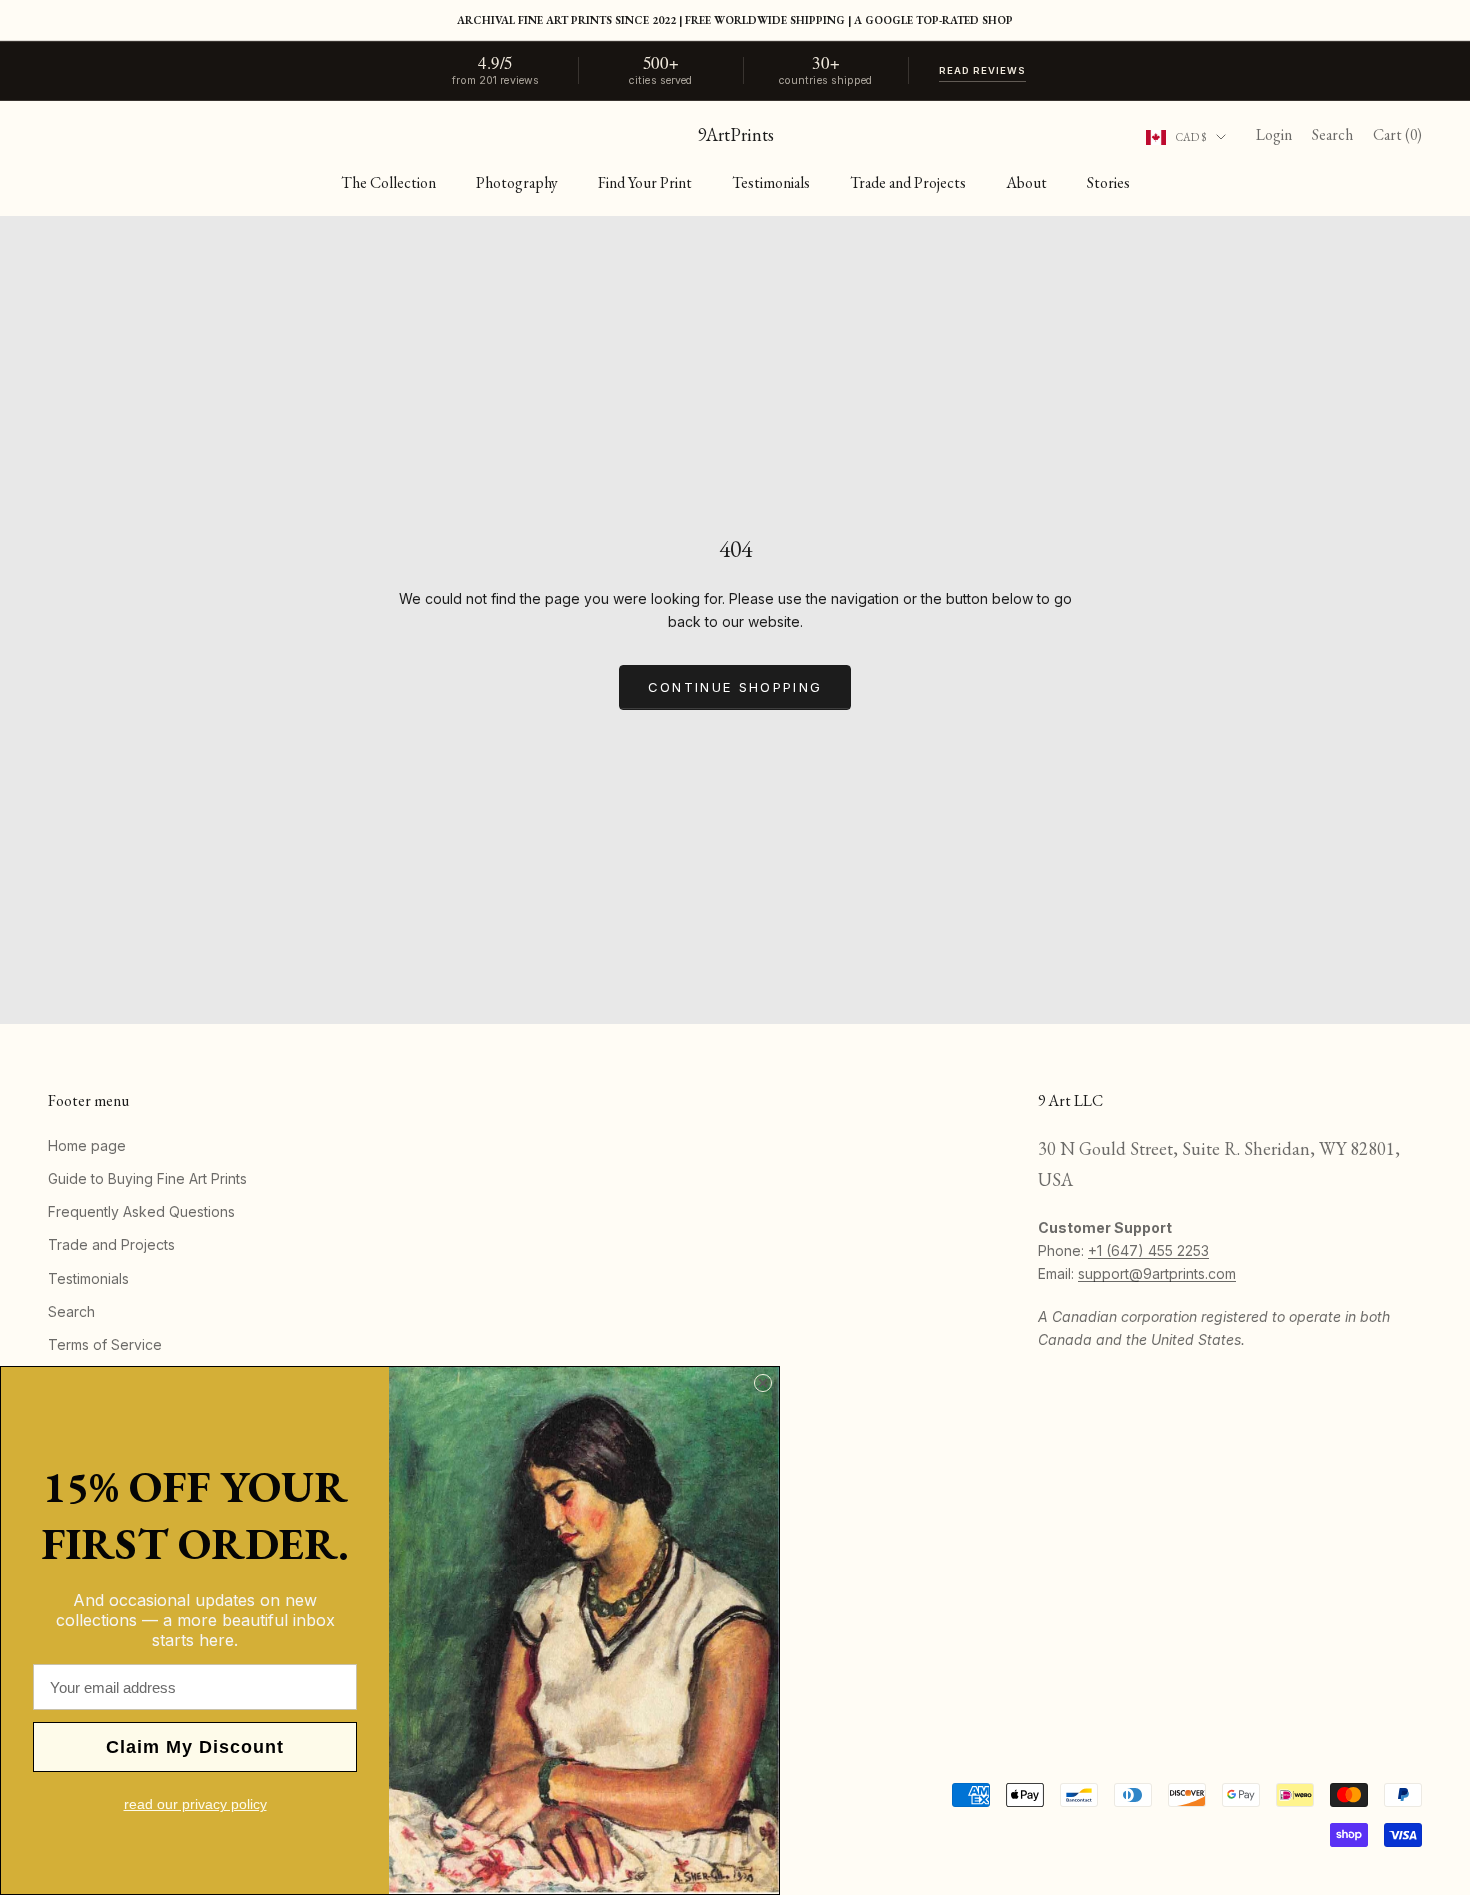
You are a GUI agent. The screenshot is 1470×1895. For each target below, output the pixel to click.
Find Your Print (645, 182)
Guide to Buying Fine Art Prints (147, 1178)
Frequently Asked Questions (141, 1211)
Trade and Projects (908, 182)
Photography (517, 182)
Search (71, 1311)
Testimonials (771, 182)
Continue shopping (735, 687)
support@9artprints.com (1157, 1273)
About (1026, 182)
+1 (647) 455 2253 (1148, 1250)
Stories (1108, 182)
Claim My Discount (195, 1747)
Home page (87, 1145)
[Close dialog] (763, 1383)
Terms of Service (105, 1344)
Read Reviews (983, 70)
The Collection (388, 182)
